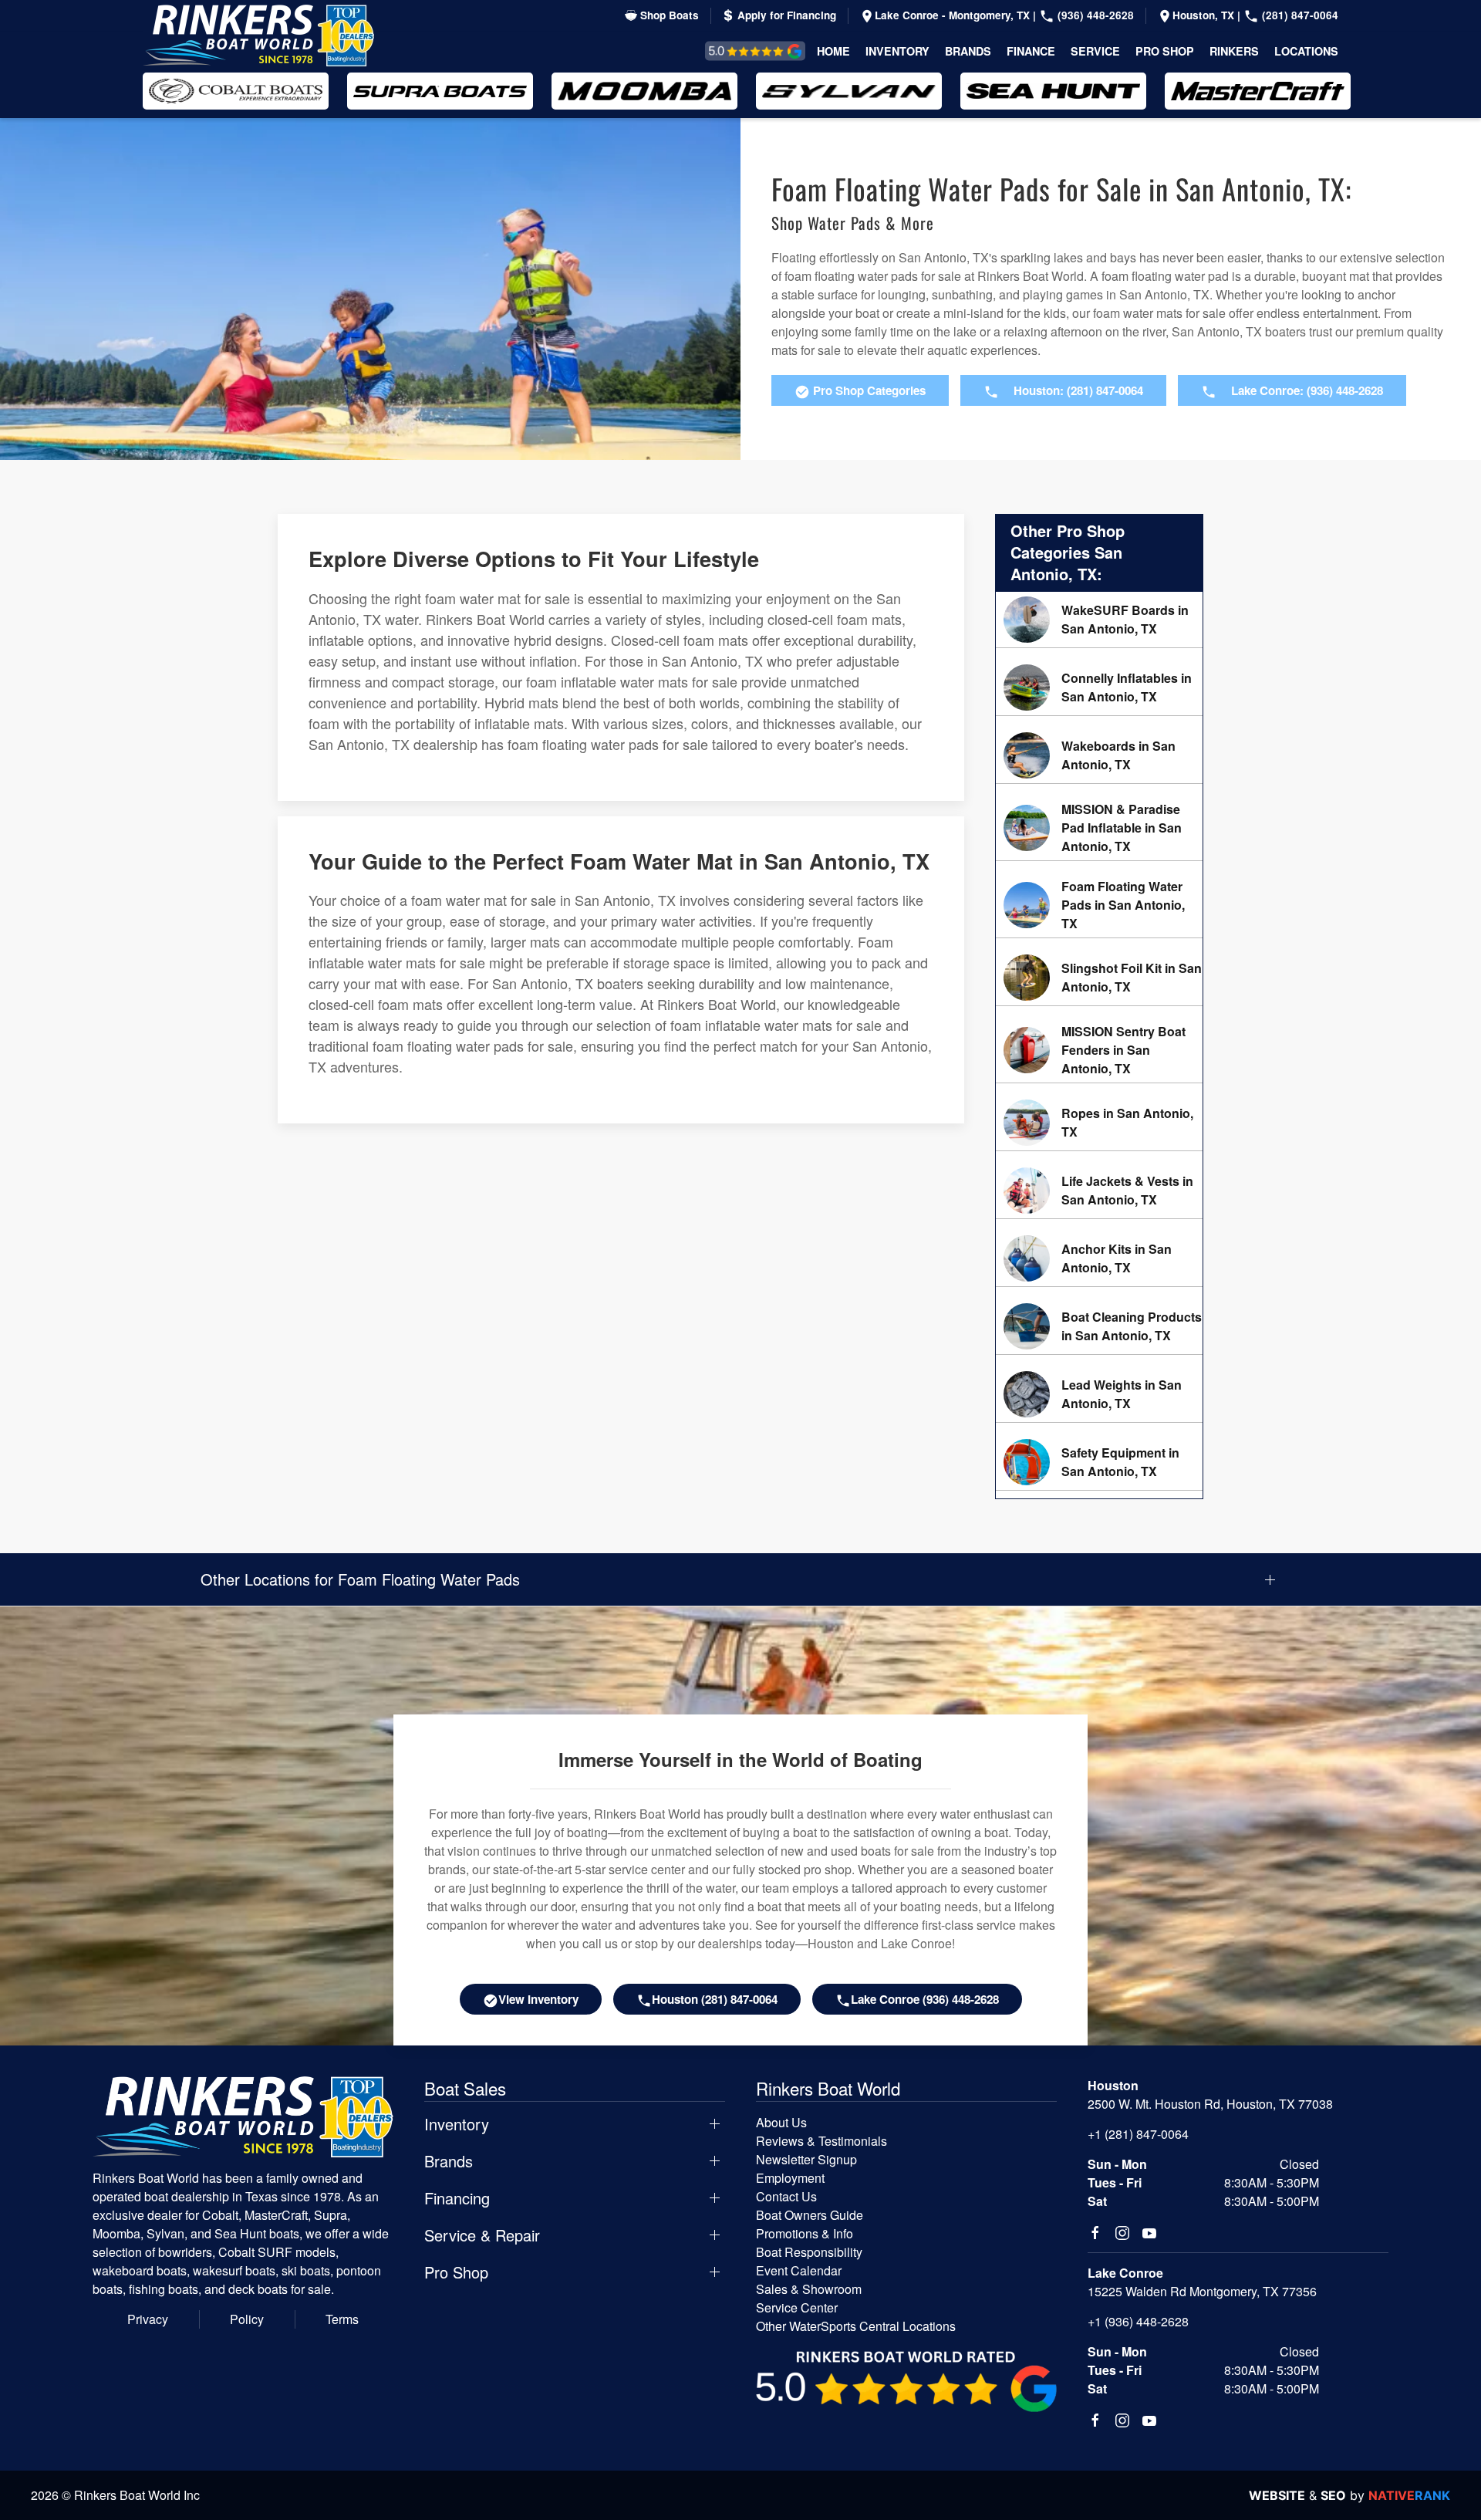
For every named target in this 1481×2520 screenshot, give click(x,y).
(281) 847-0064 (1299, 15)
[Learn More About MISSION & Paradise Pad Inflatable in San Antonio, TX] (1099, 828)
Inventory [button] (897, 51)
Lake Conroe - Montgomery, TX (954, 15)
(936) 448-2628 (1094, 15)
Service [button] (1095, 51)
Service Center (797, 2307)
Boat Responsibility (809, 2252)
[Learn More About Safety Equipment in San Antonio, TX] (1099, 1462)
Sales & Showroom (809, 2289)
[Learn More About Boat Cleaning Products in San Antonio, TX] (1099, 1326)
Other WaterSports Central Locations (856, 2326)
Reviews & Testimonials (738, 51)
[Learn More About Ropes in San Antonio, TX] (1099, 1123)
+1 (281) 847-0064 (1138, 2134)
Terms (342, 2319)
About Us (781, 2122)
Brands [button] (968, 51)
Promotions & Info (805, 2233)
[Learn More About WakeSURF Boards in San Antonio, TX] (1099, 620)
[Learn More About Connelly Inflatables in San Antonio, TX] (1099, 687)
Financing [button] (457, 2198)
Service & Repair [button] (482, 2235)
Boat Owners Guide (810, 2215)
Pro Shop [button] (1165, 51)
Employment (790, 2178)
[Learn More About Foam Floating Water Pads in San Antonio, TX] (1099, 905)
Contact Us (786, 2196)
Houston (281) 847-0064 (715, 1999)
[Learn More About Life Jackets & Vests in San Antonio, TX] (1099, 1191)
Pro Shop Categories (868, 390)
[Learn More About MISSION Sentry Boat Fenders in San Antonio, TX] (1099, 1050)
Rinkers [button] (1234, 51)
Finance (1031, 51)
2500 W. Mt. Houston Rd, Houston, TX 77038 (1210, 2104)
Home (833, 51)
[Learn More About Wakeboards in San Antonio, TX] (1099, 755)
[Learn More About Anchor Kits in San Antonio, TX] (1099, 1258)
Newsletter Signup (806, 2159)
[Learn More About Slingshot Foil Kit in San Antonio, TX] (1099, 978)
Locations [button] (1306, 51)
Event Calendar (799, 2270)
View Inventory (538, 1999)
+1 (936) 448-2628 (1138, 2321)
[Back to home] (258, 35)
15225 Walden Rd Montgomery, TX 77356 (1202, 2291)
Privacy (148, 2319)
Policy (247, 2319)
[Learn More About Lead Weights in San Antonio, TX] (1099, 1394)
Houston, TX (1205, 15)
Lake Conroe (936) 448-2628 (925, 1999)
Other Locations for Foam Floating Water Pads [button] (360, 1579)
